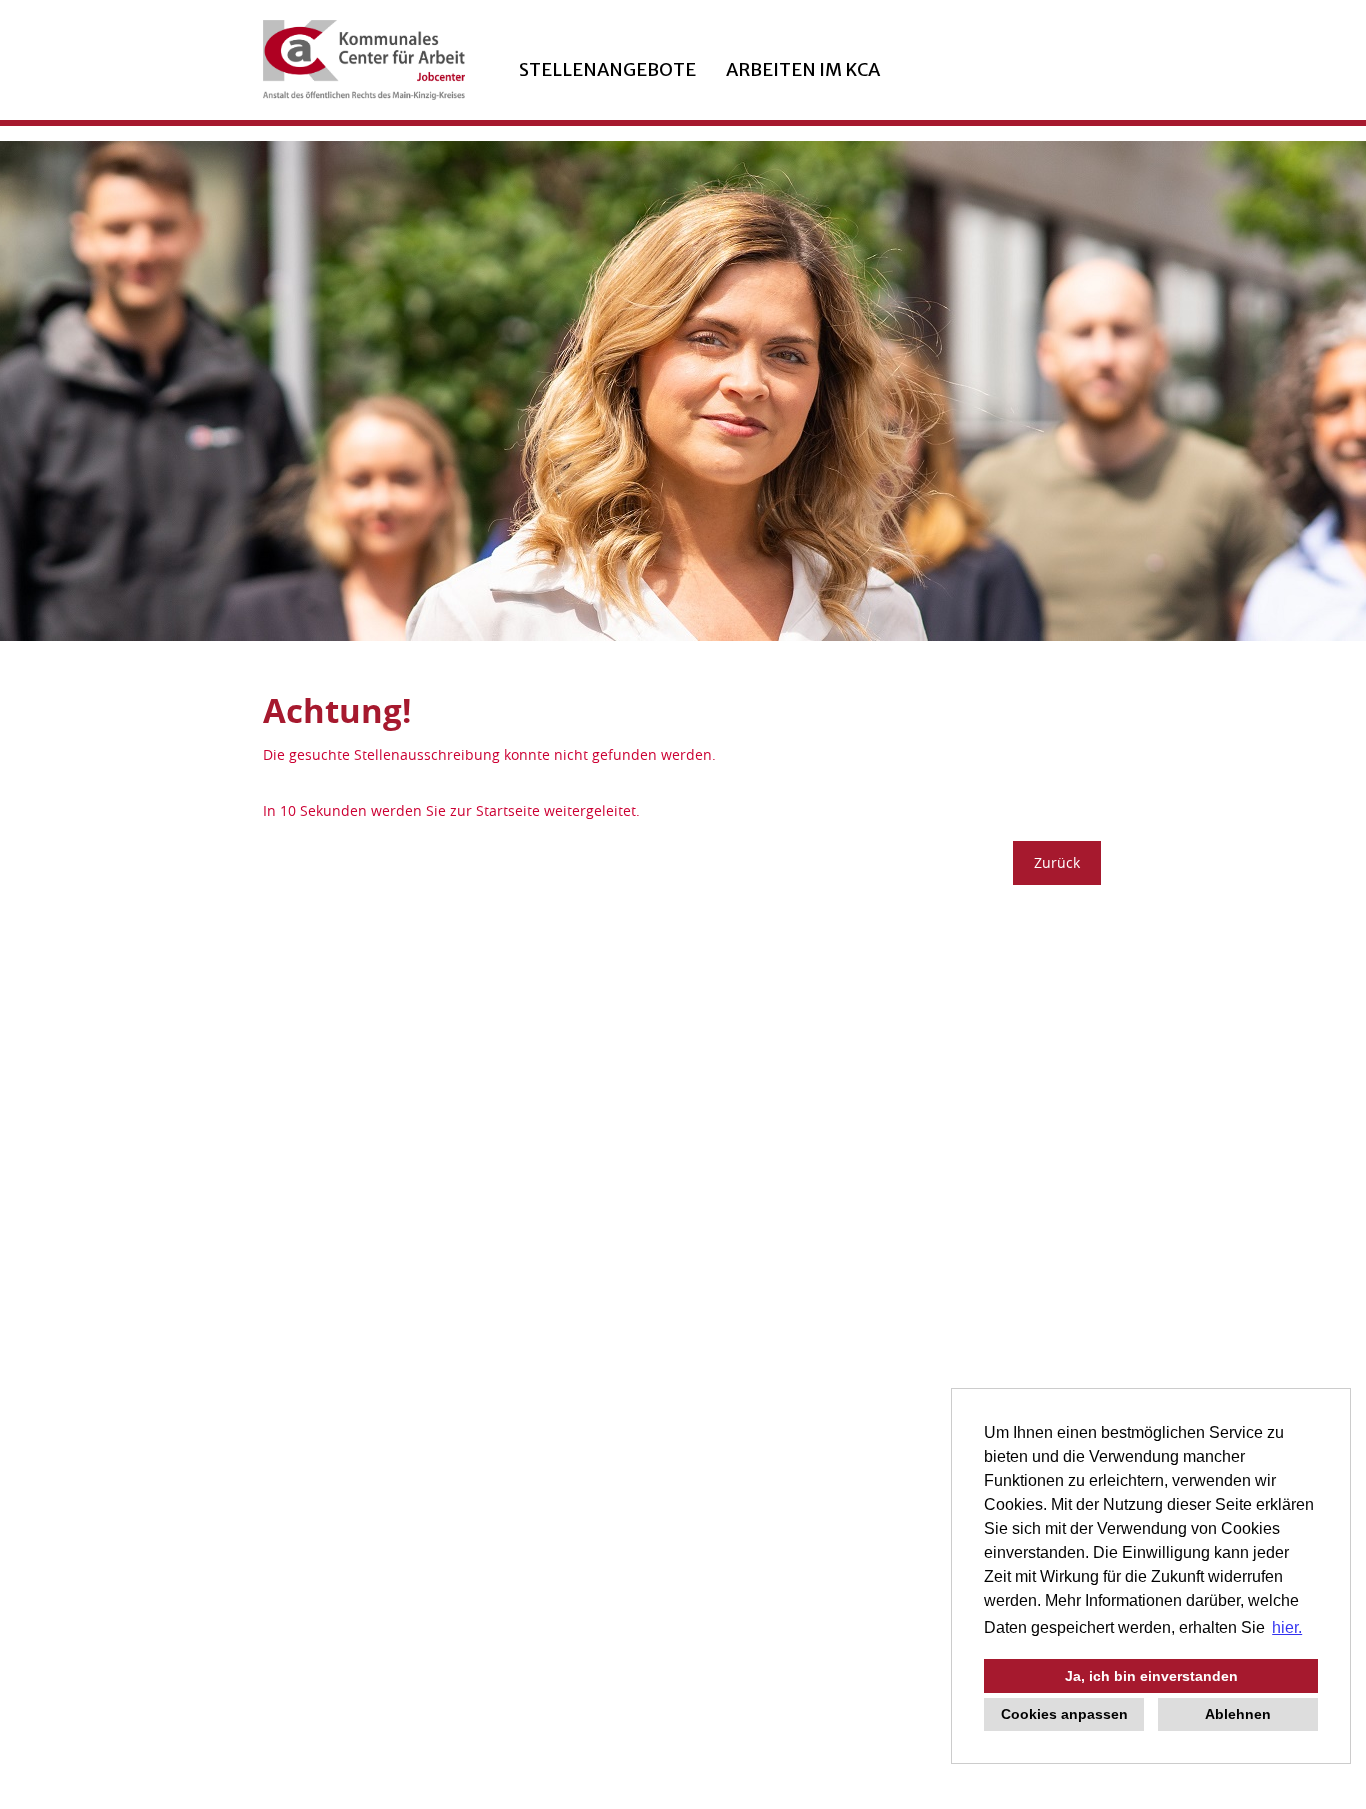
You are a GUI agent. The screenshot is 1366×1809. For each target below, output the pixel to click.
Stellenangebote (607, 69)
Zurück (1057, 862)
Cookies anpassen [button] (1064, 1714)
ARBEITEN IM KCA (803, 69)
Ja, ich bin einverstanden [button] (1151, 1676)
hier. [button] (1287, 1627)
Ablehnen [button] (1238, 1714)
